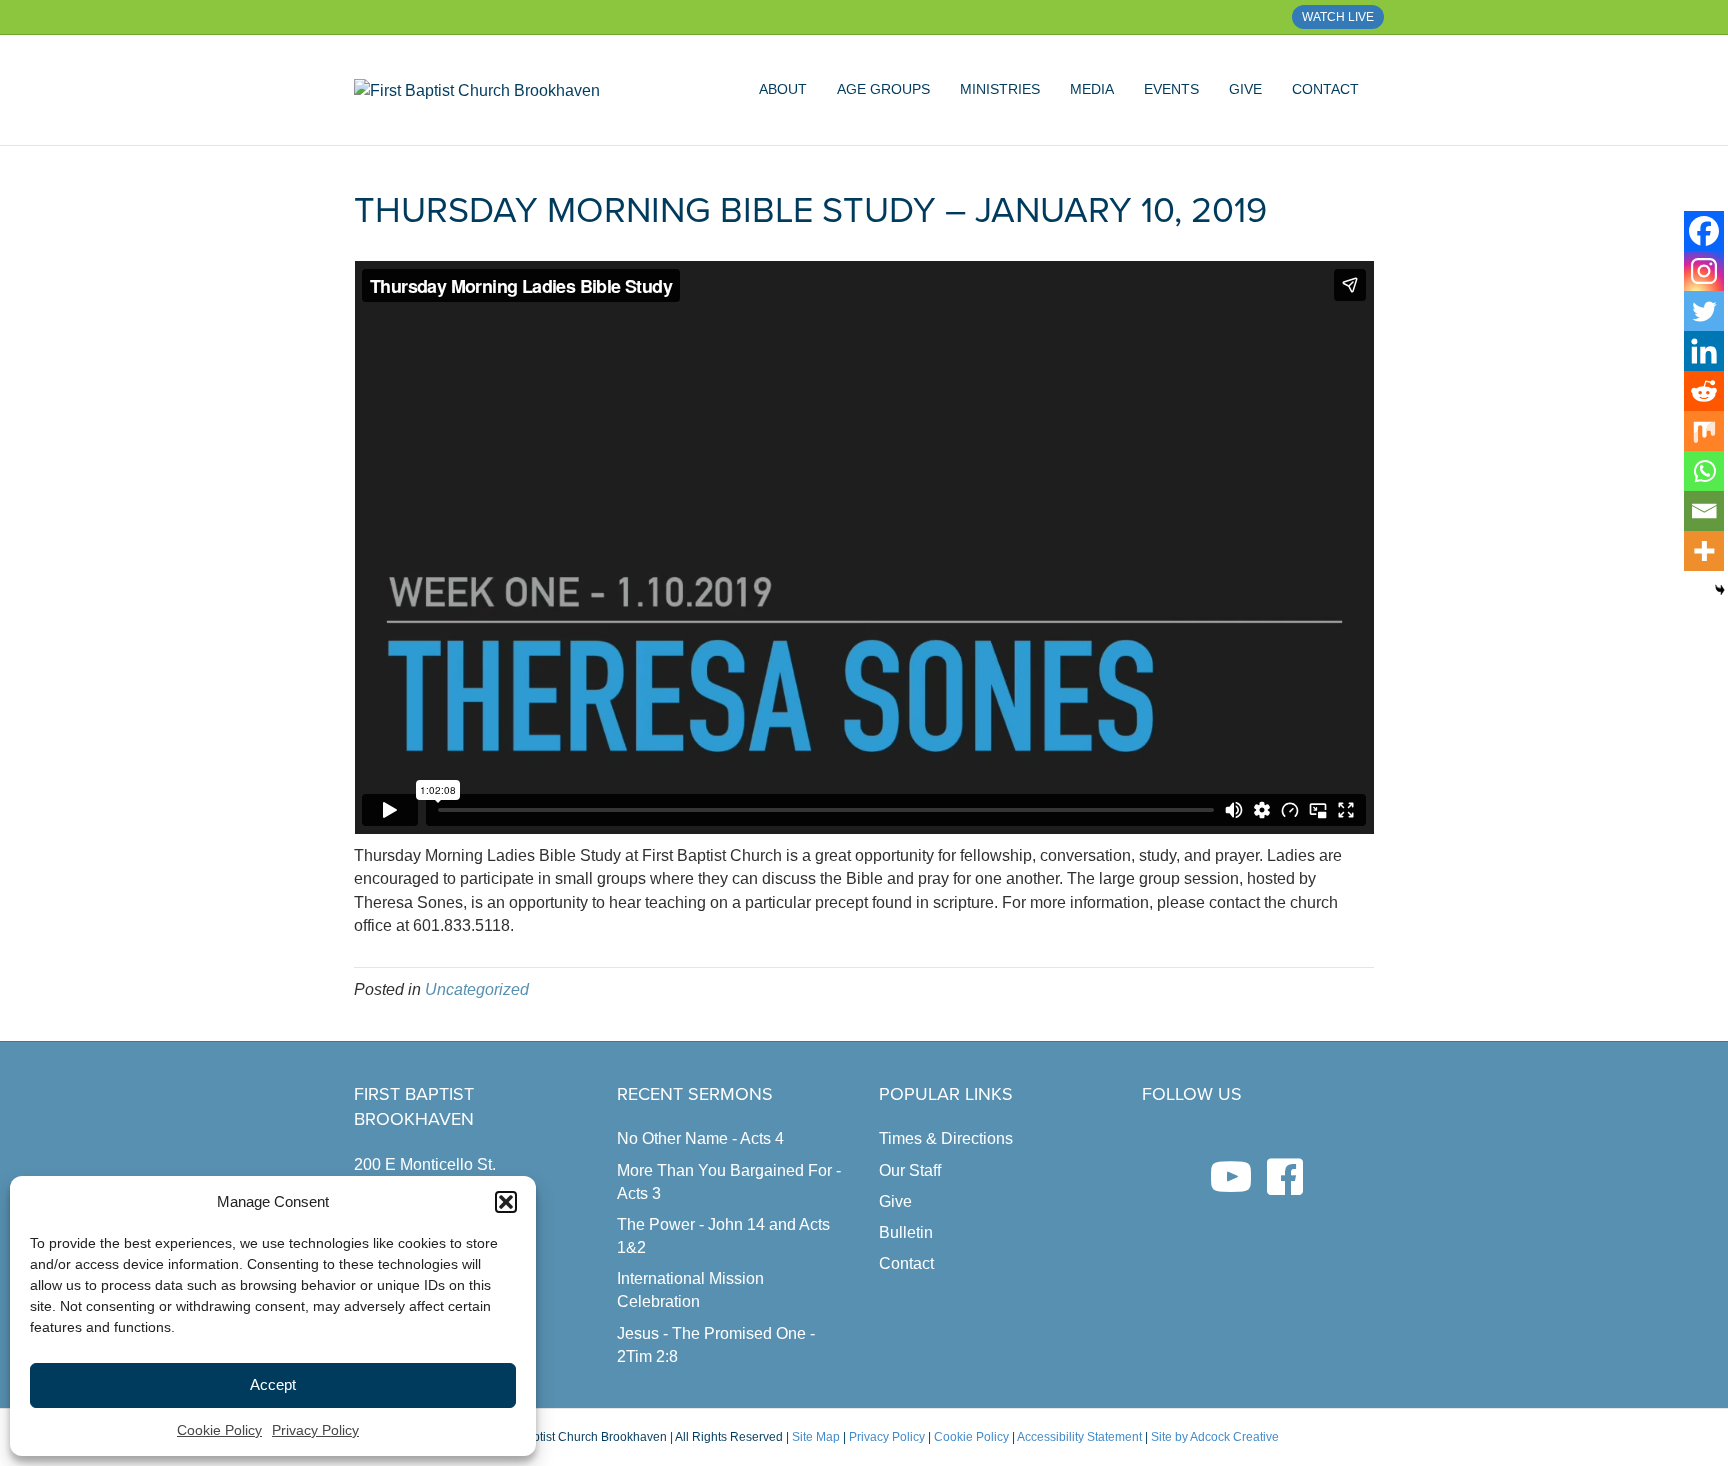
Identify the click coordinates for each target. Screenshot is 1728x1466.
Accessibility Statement (1079, 1437)
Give (1245, 89)
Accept (273, 1384)
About (783, 89)
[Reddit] (1704, 391)
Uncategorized (477, 989)
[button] (506, 1202)
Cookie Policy (219, 1430)
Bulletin (906, 1232)
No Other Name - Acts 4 (700, 1138)
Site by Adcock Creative (1213, 1437)
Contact (1325, 89)
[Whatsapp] (1704, 471)
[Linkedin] (1704, 351)
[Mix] (1704, 431)
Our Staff (910, 1170)
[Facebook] (1704, 231)
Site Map (816, 1437)
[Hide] (1720, 590)
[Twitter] (1704, 311)
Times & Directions (946, 1138)
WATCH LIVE (1338, 17)
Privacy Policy (315, 1430)
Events (1171, 89)
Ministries (1000, 89)
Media (1092, 89)
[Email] (1704, 511)
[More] (1704, 551)
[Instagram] (1704, 271)
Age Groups (883, 89)
